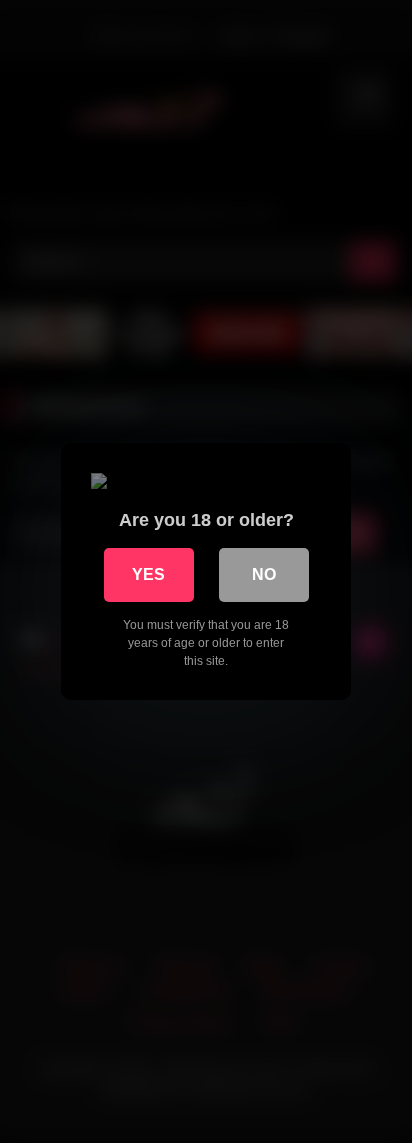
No (264, 574)
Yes (148, 574)
